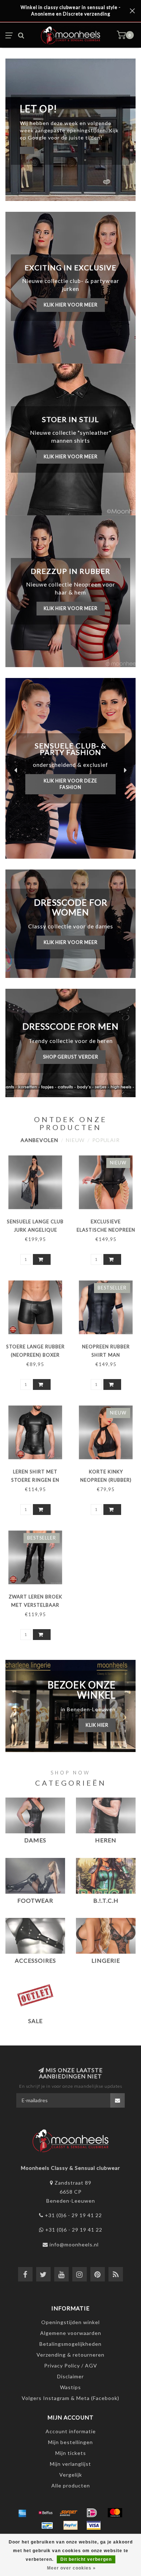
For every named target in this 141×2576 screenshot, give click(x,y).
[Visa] (94, 2525)
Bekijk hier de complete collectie (71, 781)
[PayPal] (70, 2525)
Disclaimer (70, 2376)
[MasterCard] (115, 2513)
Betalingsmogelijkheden (70, 2344)
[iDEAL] (92, 2513)
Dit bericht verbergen (86, 2559)
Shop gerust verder (71, 1057)
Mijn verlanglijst (70, 2464)
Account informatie (71, 2431)
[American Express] (22, 2513)
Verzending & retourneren (70, 2355)
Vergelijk (71, 2475)
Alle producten (71, 2485)
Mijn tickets (71, 2453)
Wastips (70, 2387)
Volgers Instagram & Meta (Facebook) (70, 2398)
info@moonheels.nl (74, 2244)
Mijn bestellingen (70, 2442)
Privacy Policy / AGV (71, 2365)
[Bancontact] (47, 2525)
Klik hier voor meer (71, 305)
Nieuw (75, 1140)
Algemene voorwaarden (71, 2333)
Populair (106, 1140)
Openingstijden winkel (70, 2322)
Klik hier (97, 1725)
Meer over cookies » (71, 2568)
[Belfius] (46, 2513)
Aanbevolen (39, 1140)
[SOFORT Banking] (69, 2513)
